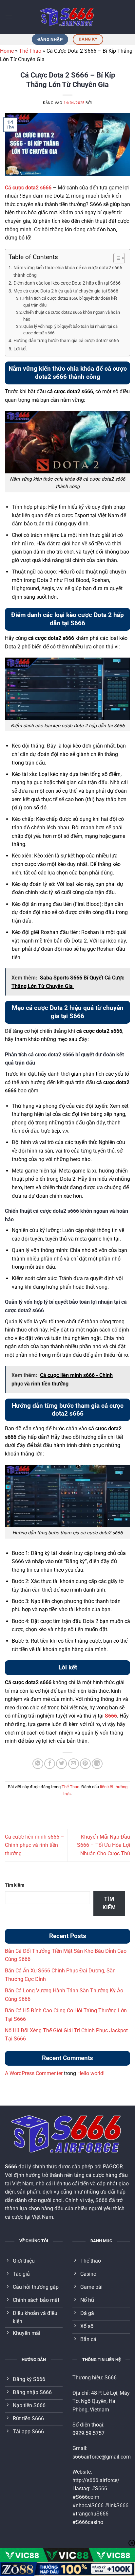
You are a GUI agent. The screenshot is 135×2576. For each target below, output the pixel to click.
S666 (111, 1716)
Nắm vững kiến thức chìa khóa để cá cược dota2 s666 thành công (68, 272)
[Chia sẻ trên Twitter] (61, 1764)
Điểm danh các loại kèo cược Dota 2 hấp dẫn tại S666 (67, 283)
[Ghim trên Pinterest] (85, 1764)
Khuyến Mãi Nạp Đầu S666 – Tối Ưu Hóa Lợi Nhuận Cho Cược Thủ (104, 1845)
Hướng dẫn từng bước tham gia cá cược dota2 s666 (66, 341)
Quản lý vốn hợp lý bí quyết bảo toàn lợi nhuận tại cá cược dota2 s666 (70, 330)
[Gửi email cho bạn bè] (74, 1764)
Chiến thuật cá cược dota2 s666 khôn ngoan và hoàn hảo (72, 316)
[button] (9, 17)
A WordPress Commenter (34, 2073)
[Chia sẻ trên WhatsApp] (38, 1764)
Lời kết (20, 349)
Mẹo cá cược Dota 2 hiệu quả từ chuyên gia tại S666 (66, 291)
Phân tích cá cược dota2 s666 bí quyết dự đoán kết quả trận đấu (70, 302)
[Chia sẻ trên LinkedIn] (97, 1764)
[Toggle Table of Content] (116, 258)
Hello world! (91, 2073)
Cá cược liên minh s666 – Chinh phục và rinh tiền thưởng (35, 1845)
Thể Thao (30, 51)
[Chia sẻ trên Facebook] (50, 1764)
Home (7, 51)
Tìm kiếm (15, 1885)
